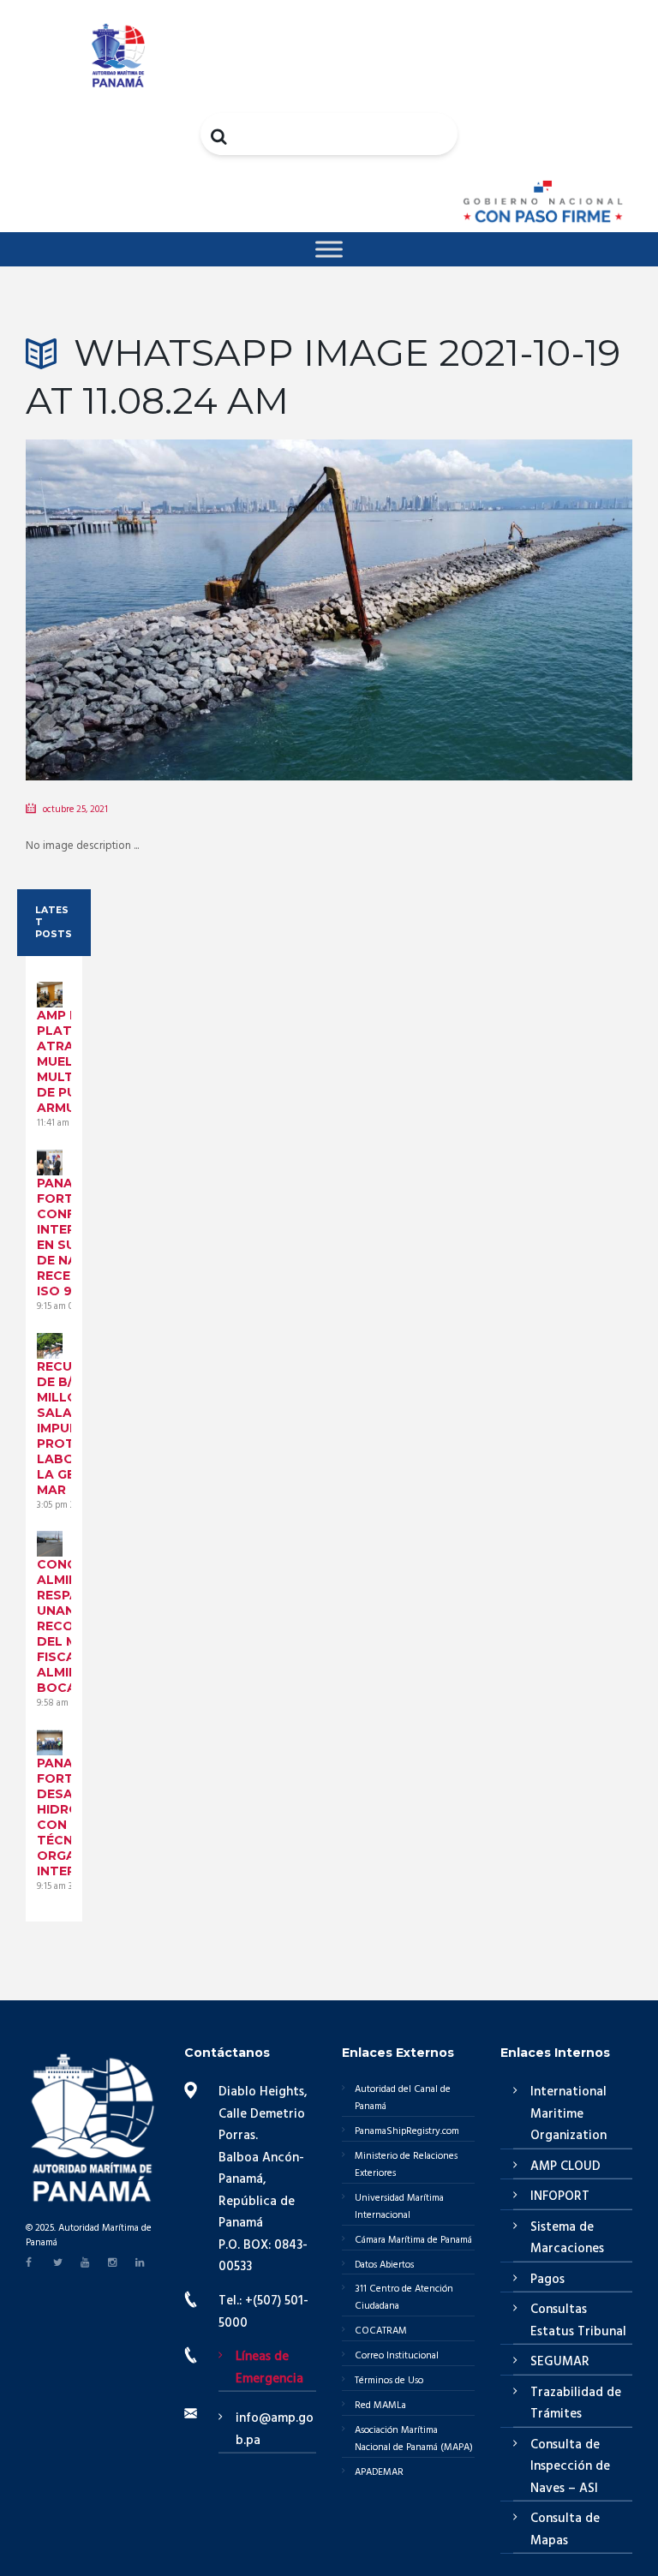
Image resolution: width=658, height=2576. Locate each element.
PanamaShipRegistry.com (407, 2131)
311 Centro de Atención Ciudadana (404, 2298)
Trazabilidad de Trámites (576, 2404)
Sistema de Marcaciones (567, 2238)
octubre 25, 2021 (75, 810)
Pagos (547, 2280)
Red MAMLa (380, 2406)
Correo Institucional (397, 2356)
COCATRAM (381, 2331)
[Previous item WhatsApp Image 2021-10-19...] (177, 584)
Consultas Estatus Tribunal (578, 2321)
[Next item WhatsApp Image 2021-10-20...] (481, 584)
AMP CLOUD (565, 2167)
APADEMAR (379, 2472)
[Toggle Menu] (329, 249)
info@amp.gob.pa (275, 2430)
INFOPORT (560, 2196)
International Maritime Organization (568, 2114)
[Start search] (220, 136)
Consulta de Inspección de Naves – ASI (570, 2467)
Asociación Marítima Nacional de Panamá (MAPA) (414, 2439)
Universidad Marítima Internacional (399, 2207)
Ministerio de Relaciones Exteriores (406, 2165)
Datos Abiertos (384, 2265)
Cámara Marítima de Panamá (413, 2240)
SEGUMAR (560, 2362)
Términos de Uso (389, 2381)
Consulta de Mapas (565, 2530)
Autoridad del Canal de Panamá (403, 2098)
